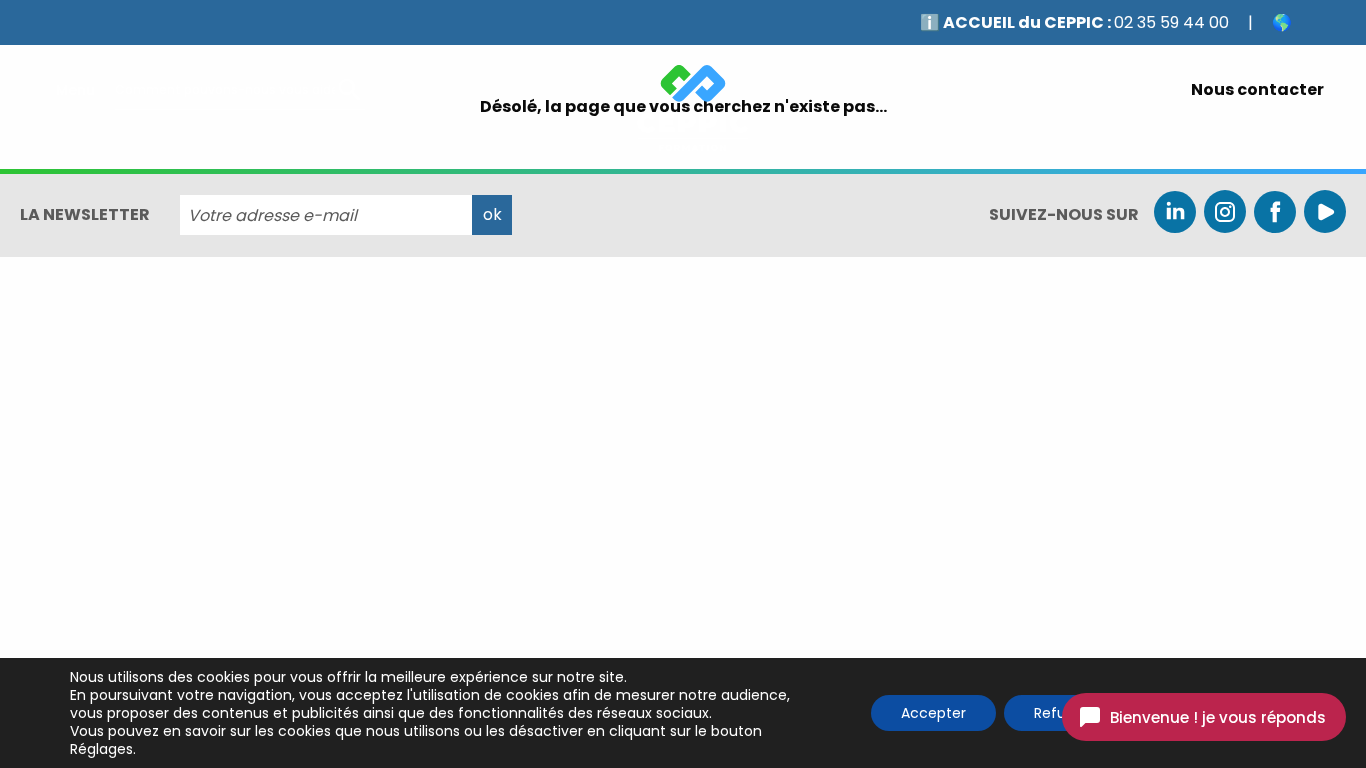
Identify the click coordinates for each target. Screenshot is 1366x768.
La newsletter (85, 215)
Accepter (933, 713)
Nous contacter (1257, 89)
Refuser (1060, 713)
